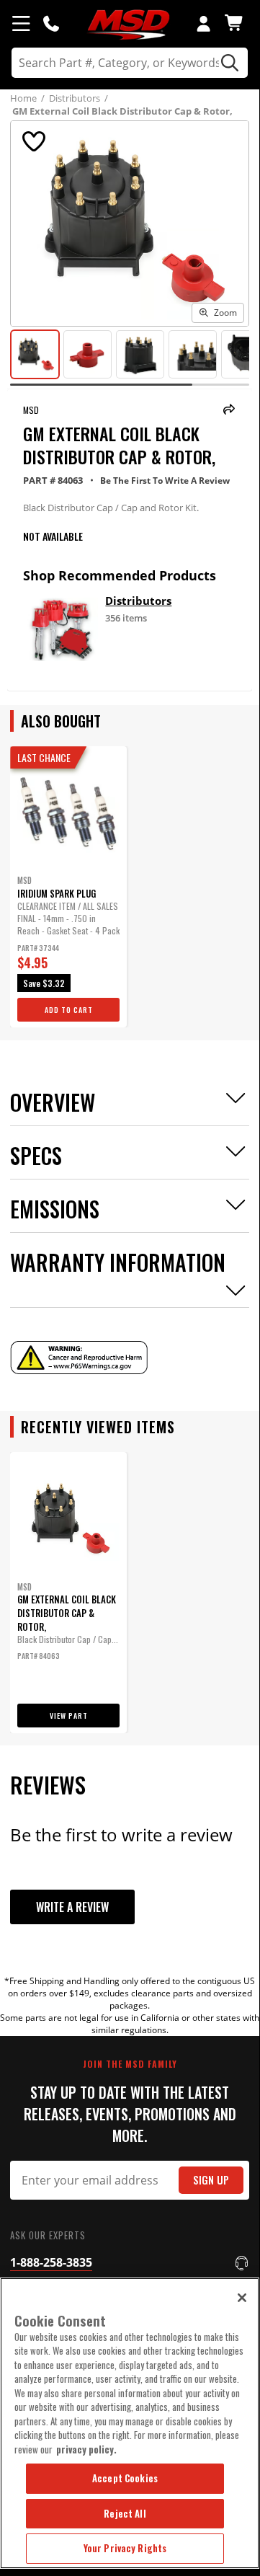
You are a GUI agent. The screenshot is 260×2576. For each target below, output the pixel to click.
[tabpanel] (68, 887)
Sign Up (211, 2180)
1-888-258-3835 (51, 2262)
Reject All (125, 2513)
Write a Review (72, 1907)
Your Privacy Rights (125, 2548)
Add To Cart (69, 1010)
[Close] (242, 2298)
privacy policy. (86, 2449)
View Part (69, 1716)
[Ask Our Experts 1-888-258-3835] (51, 23)
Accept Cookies (125, 2478)
